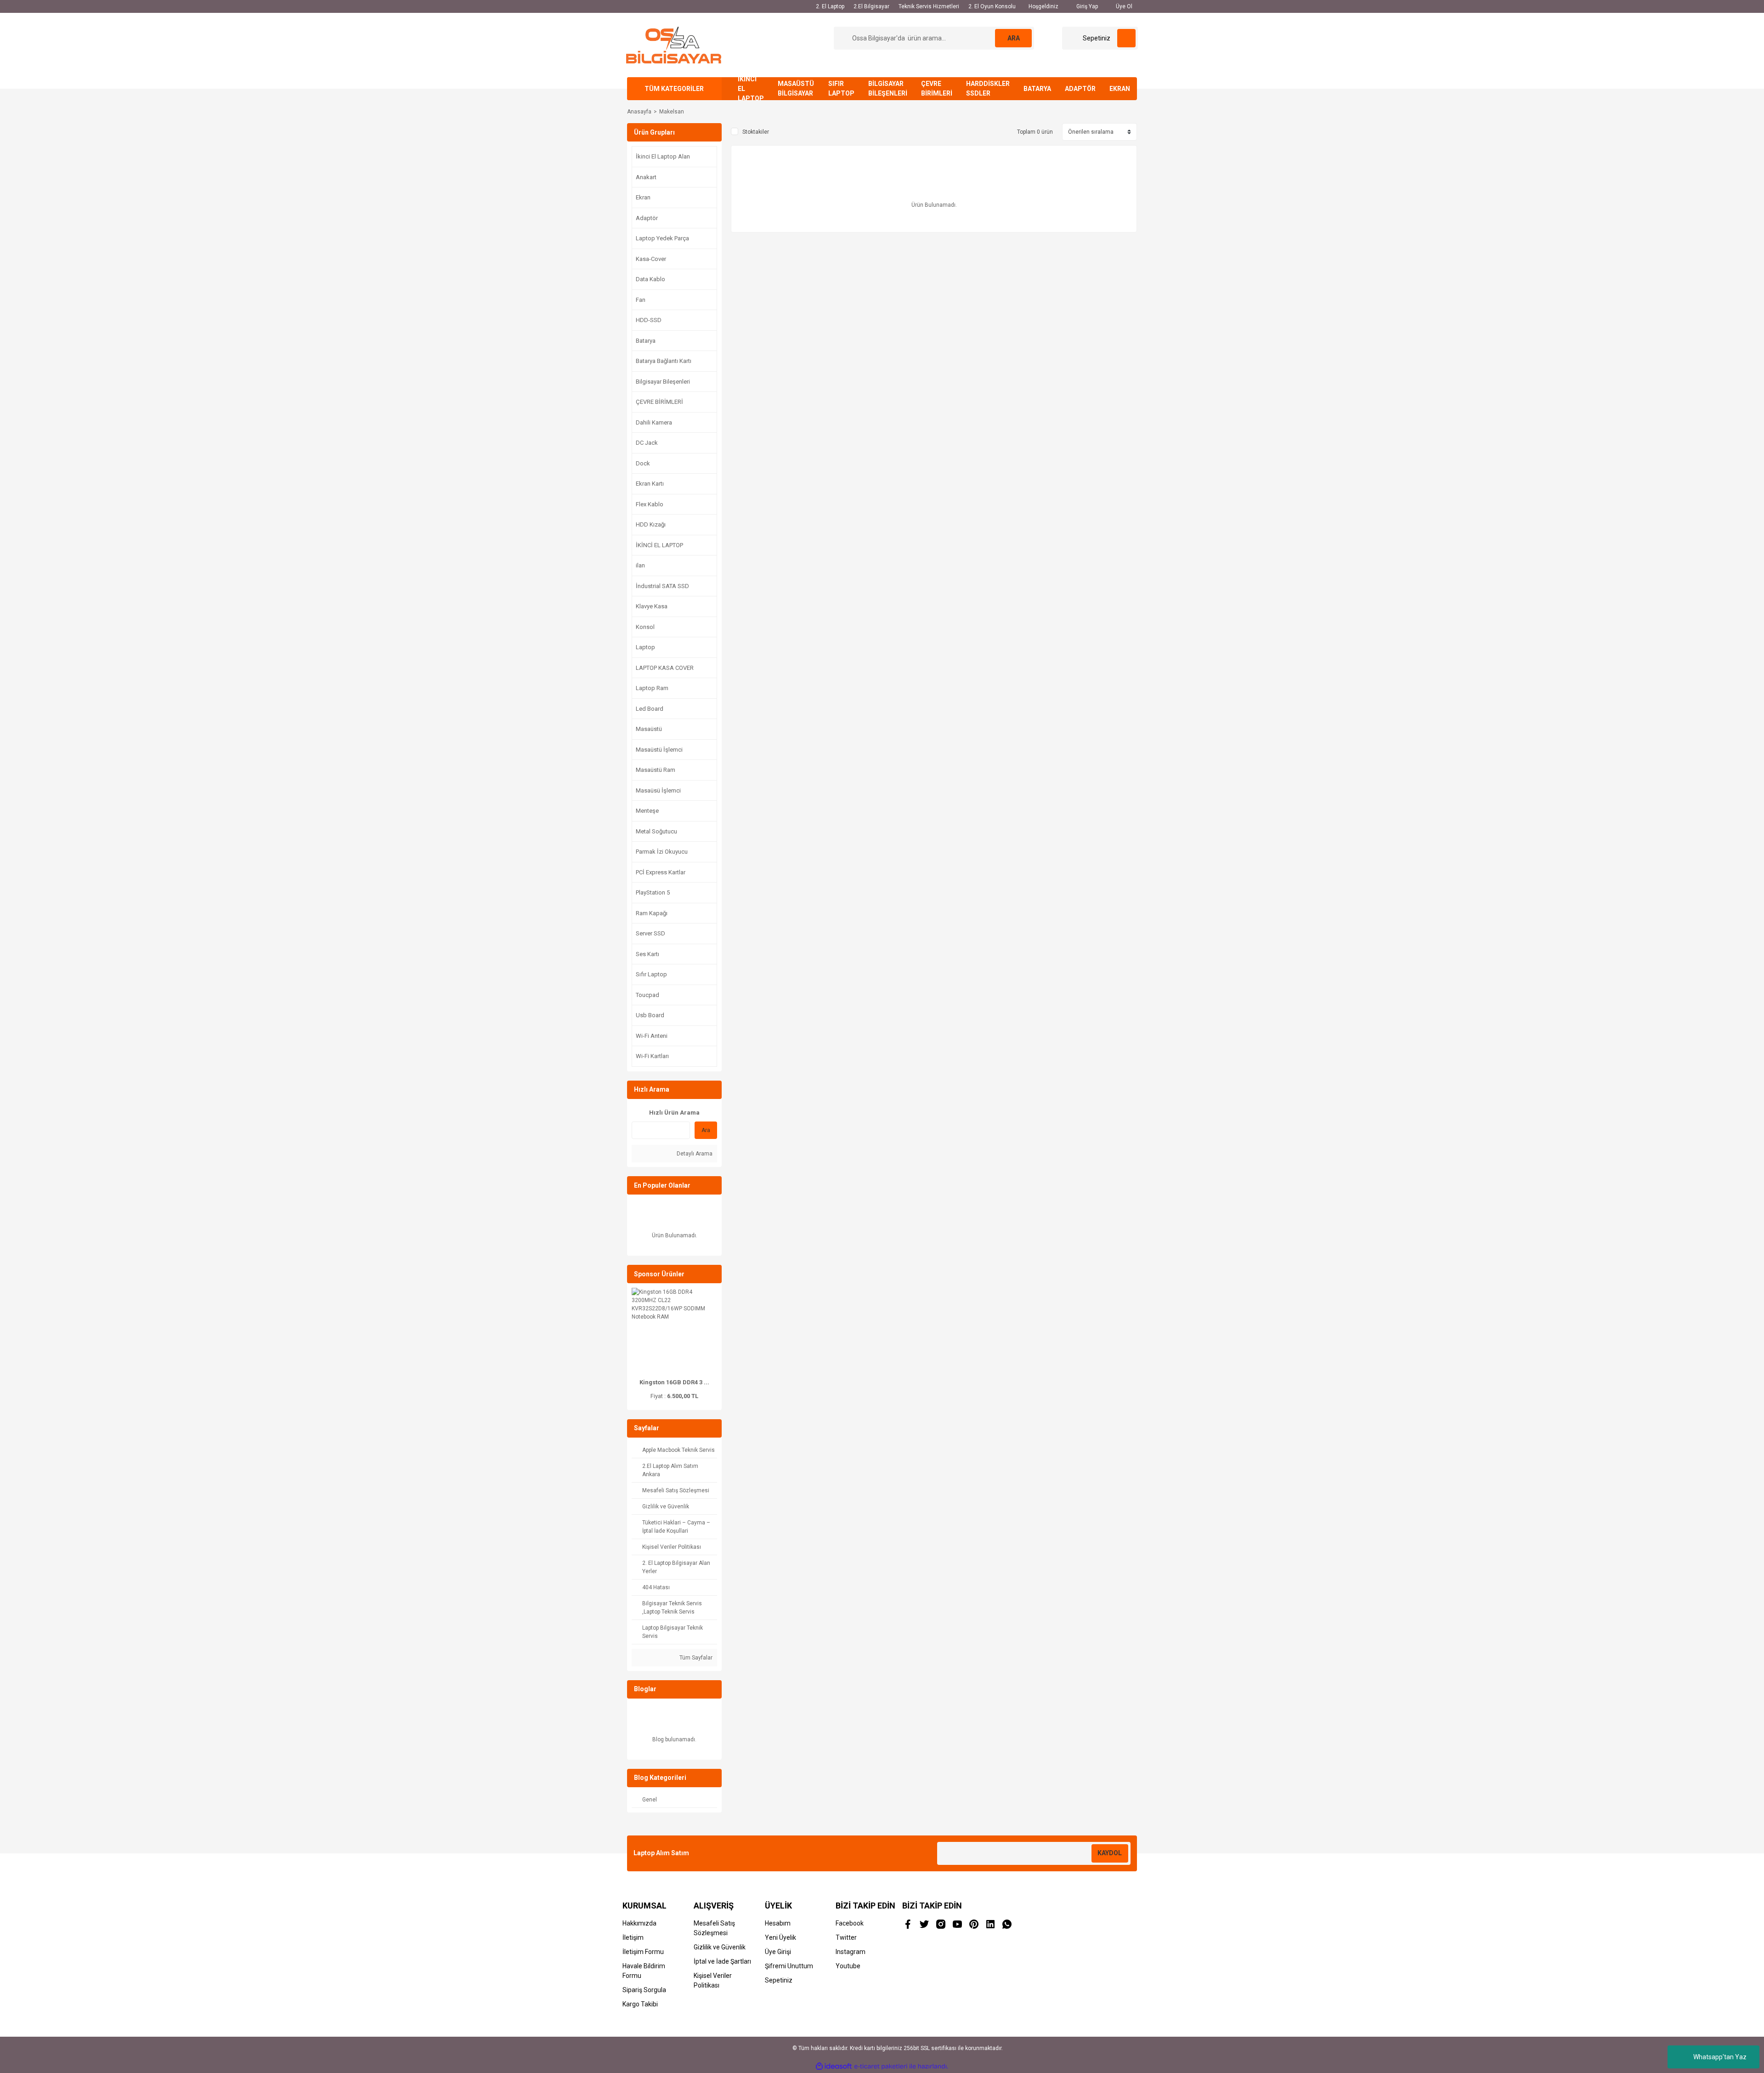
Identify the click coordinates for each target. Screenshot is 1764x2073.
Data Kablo (650, 279)
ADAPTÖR (1080, 89)
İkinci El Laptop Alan (663, 156)
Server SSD (650, 933)
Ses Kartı (647, 954)
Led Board (650, 709)
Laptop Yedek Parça (662, 238)
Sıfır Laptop (651, 974)
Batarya (646, 341)
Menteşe (647, 811)
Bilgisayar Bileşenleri (663, 382)
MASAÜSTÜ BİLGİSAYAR (796, 88)
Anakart (646, 177)
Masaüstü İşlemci (659, 750)
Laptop (645, 647)
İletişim (633, 1937)
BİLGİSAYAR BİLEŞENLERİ (888, 88)
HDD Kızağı (651, 524)
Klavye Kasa (652, 606)
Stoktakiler (756, 132)
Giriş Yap (1086, 6)
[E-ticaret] (881, 2066)
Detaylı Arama (694, 1154)
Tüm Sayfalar (695, 1658)
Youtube (848, 1966)
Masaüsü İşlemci (658, 790)
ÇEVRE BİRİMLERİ (937, 88)
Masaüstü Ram (656, 770)
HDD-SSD (649, 320)
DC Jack (647, 443)
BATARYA (1037, 89)
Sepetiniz (779, 1980)
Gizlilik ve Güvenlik (720, 1947)
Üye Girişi (778, 1952)
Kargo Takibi (640, 2004)
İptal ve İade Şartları (722, 1961)
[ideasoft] (834, 2066)
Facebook (850, 1923)
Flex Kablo (650, 504)
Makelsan (672, 112)
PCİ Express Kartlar (661, 872)
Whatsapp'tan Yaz (1720, 2057)
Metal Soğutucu (656, 831)
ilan (640, 565)
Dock (643, 463)
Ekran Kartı (650, 484)
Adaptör (647, 218)
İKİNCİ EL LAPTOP (751, 89)
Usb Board (650, 1015)
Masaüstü (649, 729)
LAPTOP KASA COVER (665, 668)
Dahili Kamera (654, 422)
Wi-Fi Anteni (652, 1036)
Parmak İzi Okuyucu (662, 852)
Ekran (643, 197)
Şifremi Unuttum (789, 1966)
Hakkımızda (639, 1923)
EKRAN (1120, 89)
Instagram (851, 1952)
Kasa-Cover (651, 259)
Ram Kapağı (652, 913)
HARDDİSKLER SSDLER (988, 88)
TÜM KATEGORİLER (674, 89)
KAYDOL (1110, 1853)
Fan (641, 300)
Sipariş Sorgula (644, 1990)
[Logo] (674, 45)
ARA (1014, 38)
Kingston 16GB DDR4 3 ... (674, 1382)
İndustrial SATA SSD (662, 586)
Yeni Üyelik (780, 1937)
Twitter (846, 1937)
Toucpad (647, 995)
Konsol (645, 627)
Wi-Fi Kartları (652, 1056)
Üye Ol (1123, 6)
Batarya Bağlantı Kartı (664, 361)
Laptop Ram (652, 688)
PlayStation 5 (653, 892)
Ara (706, 1130)
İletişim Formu (643, 1952)
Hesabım (778, 1923)
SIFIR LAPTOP (841, 88)
